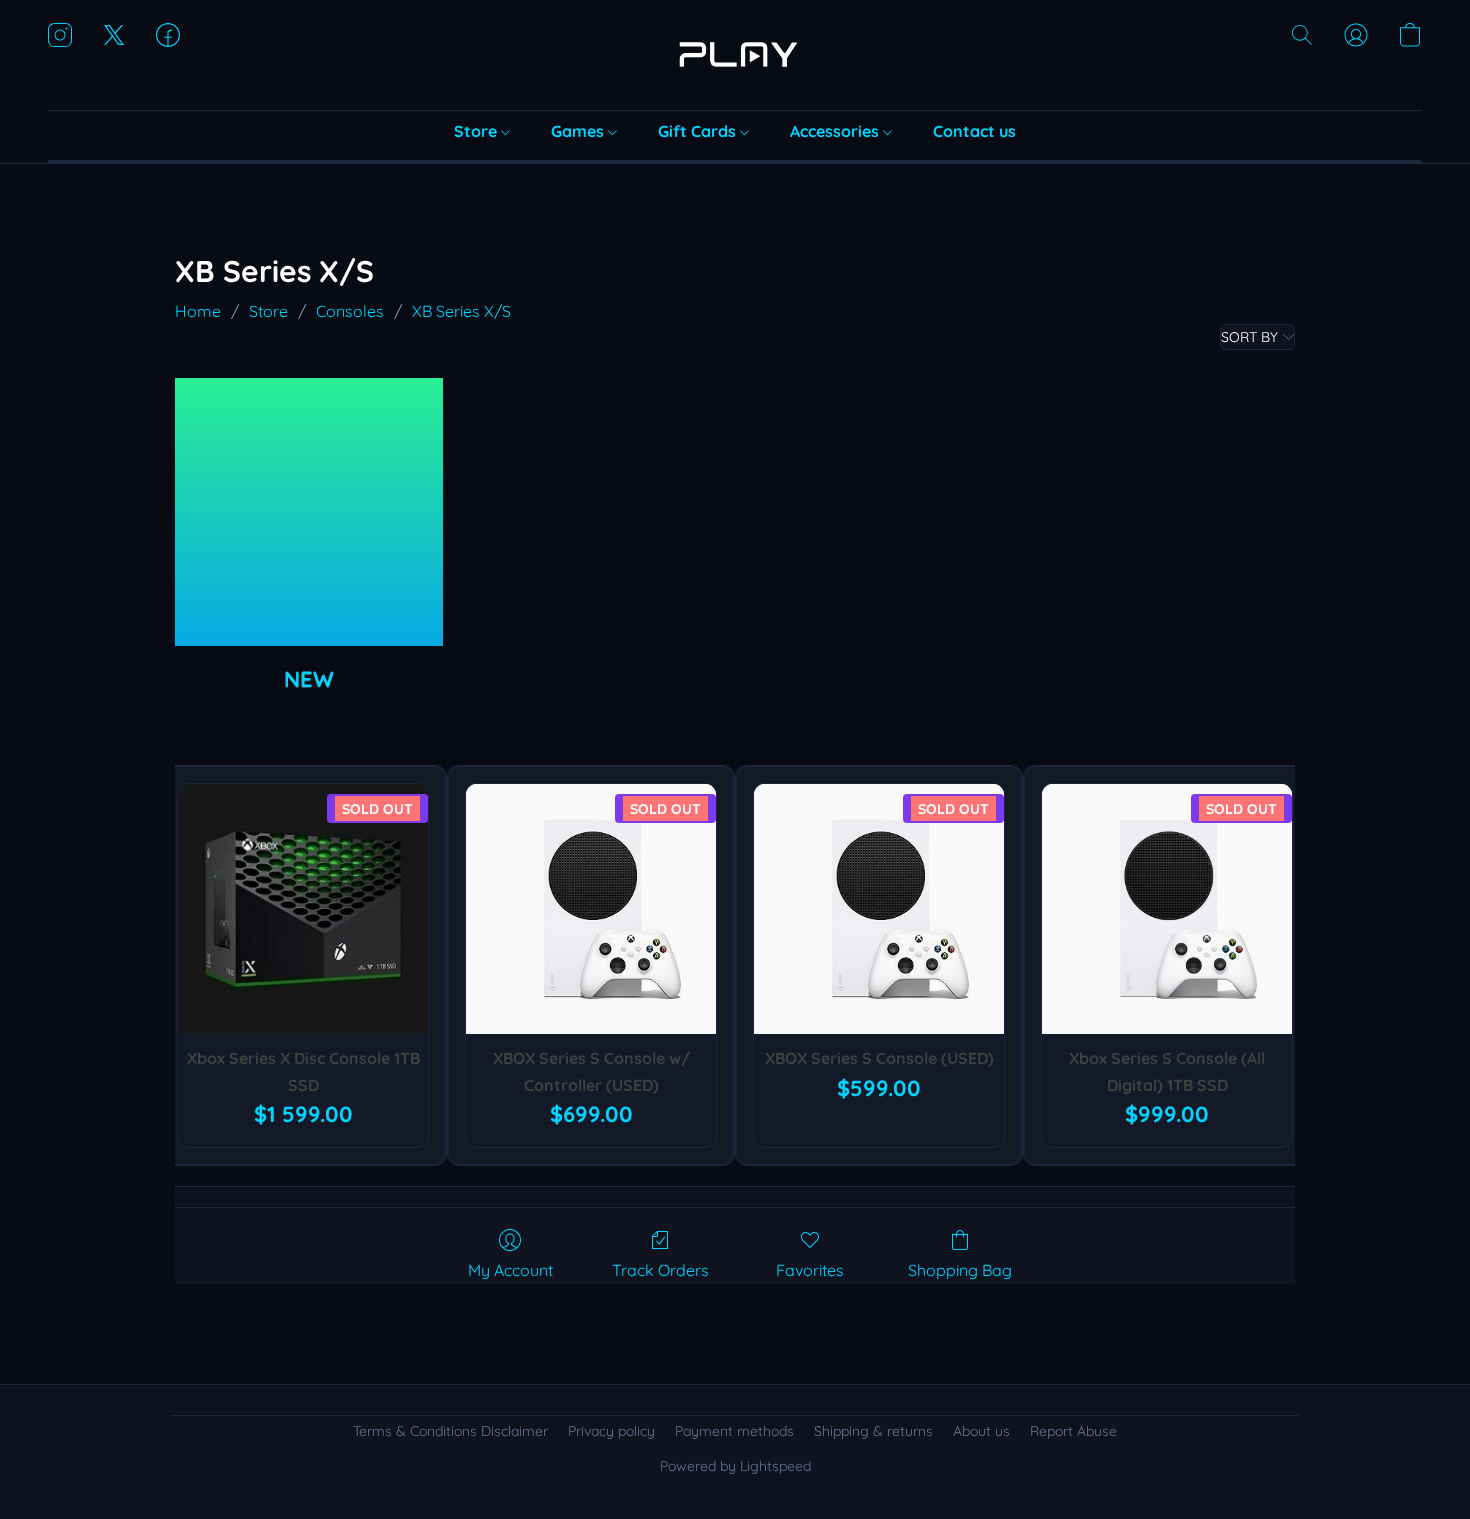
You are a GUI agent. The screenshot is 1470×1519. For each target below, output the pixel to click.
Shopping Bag (960, 1270)
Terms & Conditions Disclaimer (450, 1431)
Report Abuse (1073, 1431)
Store (477, 131)
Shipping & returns (873, 1431)
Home (198, 311)
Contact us (974, 131)
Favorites (810, 1270)
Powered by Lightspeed (735, 1466)
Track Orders (660, 1270)
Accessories (836, 131)
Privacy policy (611, 1431)
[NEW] (309, 512)
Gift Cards (699, 131)
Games (579, 131)
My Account (510, 1270)
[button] (735, 55)
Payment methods (734, 1431)
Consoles (350, 311)
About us (981, 1431)
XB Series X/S (461, 311)
